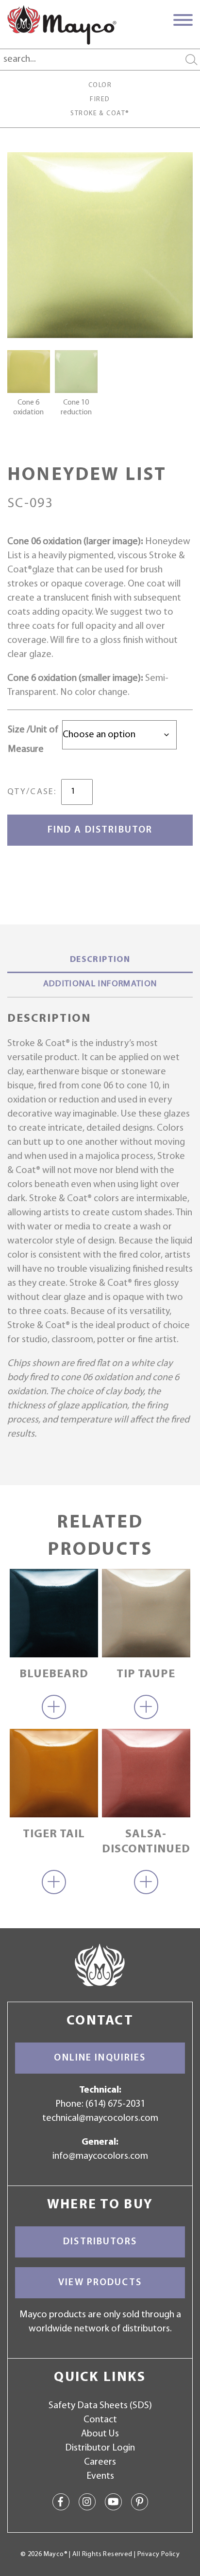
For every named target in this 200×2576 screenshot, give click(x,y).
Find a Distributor (100, 830)
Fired (100, 99)
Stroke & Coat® (100, 114)
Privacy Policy (158, 2554)
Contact (100, 2420)
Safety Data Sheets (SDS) (100, 2406)
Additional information (100, 984)
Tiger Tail (54, 1834)
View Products (100, 2283)
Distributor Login (100, 2448)
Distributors (100, 2242)
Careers (100, 2462)
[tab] (100, 961)
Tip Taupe (146, 1674)
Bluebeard (54, 1674)
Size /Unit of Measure (33, 740)
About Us (100, 2434)
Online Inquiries (100, 2058)
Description (100, 960)
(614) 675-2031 (115, 2104)
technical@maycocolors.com (100, 2118)
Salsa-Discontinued (146, 1842)
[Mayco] (62, 25)
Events (100, 2476)
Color (100, 85)
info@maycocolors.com (100, 2156)
